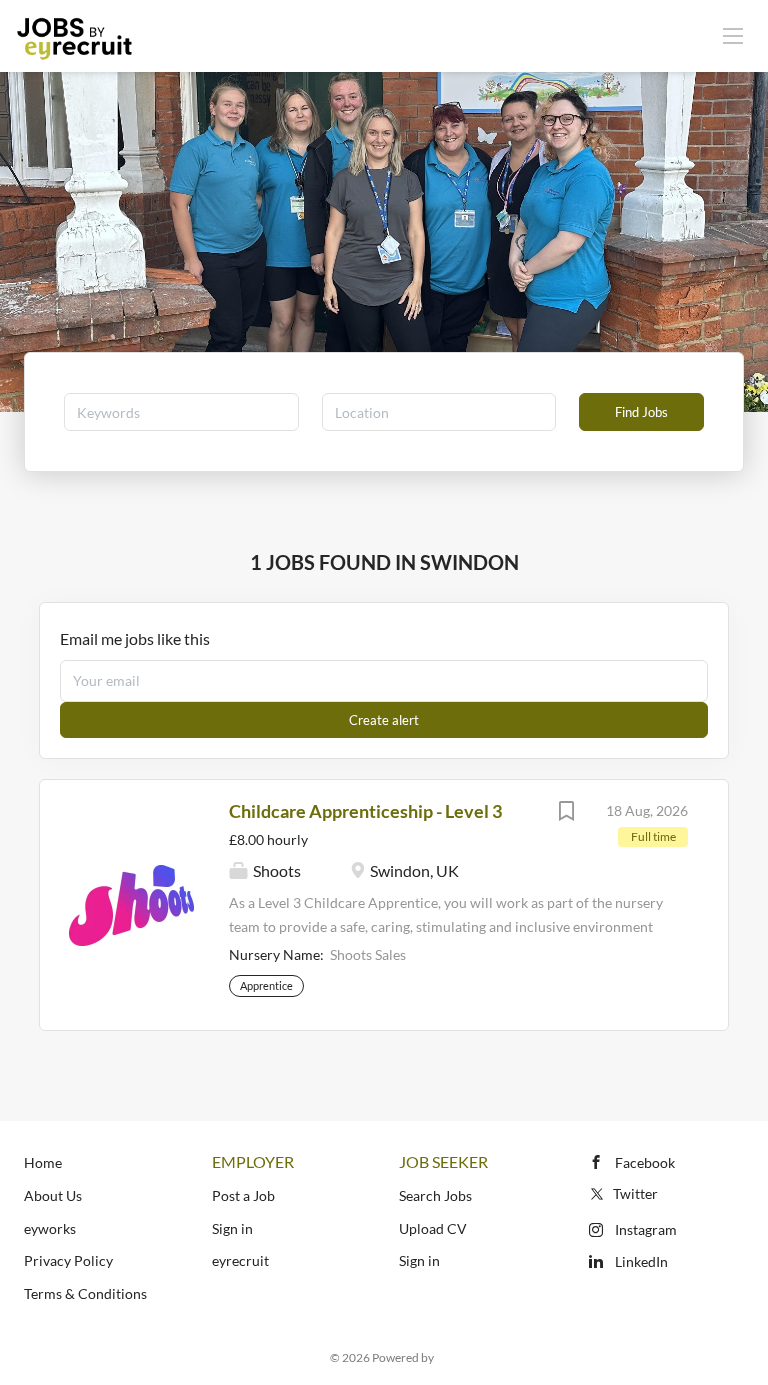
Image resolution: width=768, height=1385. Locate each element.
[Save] (566, 813)
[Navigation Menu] (733, 35)
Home (43, 1162)
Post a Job (243, 1195)
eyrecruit (240, 1260)
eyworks (50, 1228)
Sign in (232, 1228)
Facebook (645, 1162)
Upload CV (433, 1228)
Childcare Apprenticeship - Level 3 (365, 811)
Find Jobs (641, 412)
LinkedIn (641, 1261)
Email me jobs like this (135, 638)
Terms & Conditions (85, 1293)
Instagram (646, 1229)
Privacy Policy (68, 1260)
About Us (53, 1195)
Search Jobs (435, 1195)
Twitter (635, 1193)
